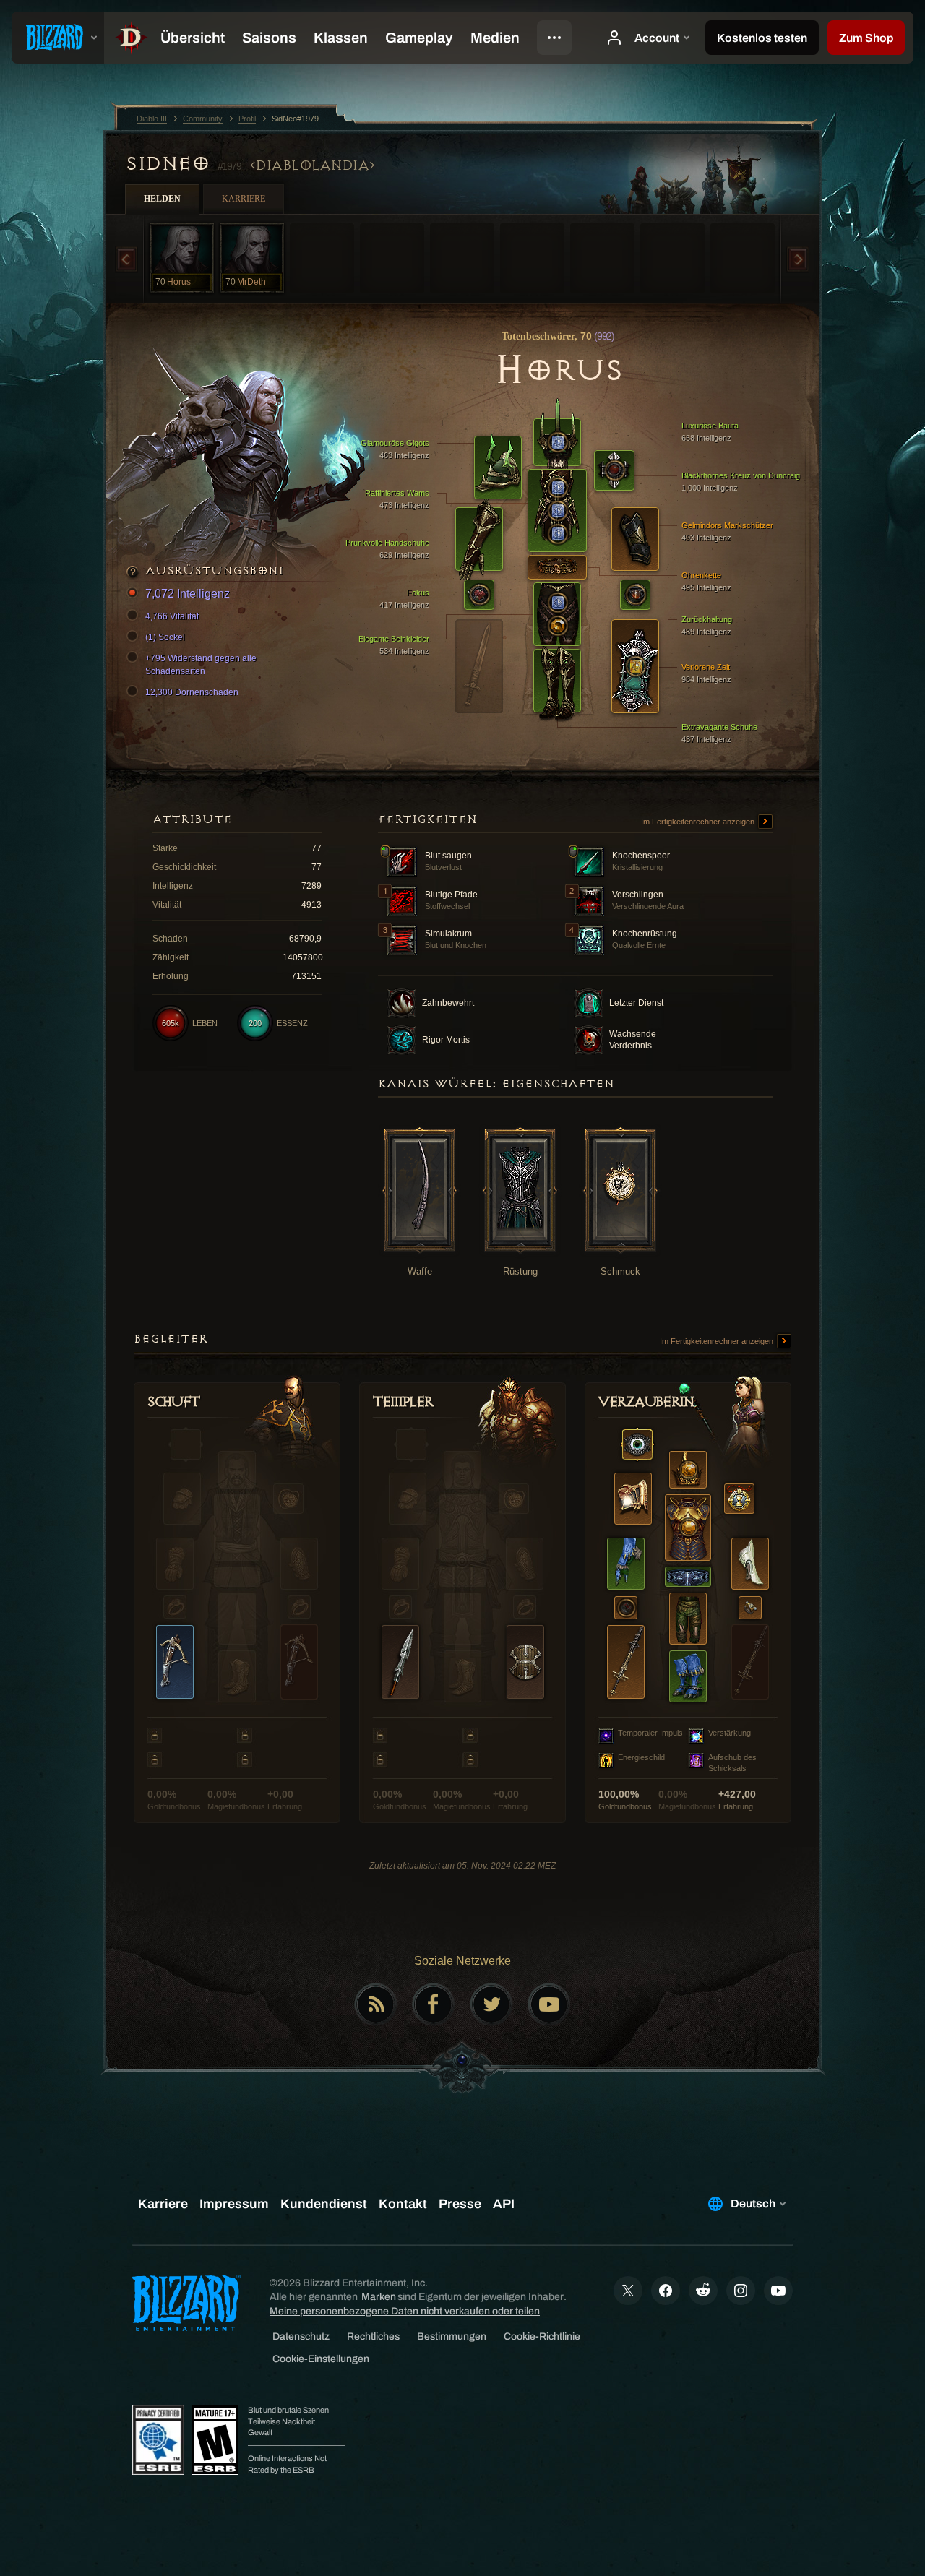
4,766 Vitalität (172, 616)
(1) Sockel (165, 637)
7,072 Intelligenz (188, 594)
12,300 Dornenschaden (192, 692)
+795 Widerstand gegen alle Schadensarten (201, 665)
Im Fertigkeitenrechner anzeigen (699, 822)
